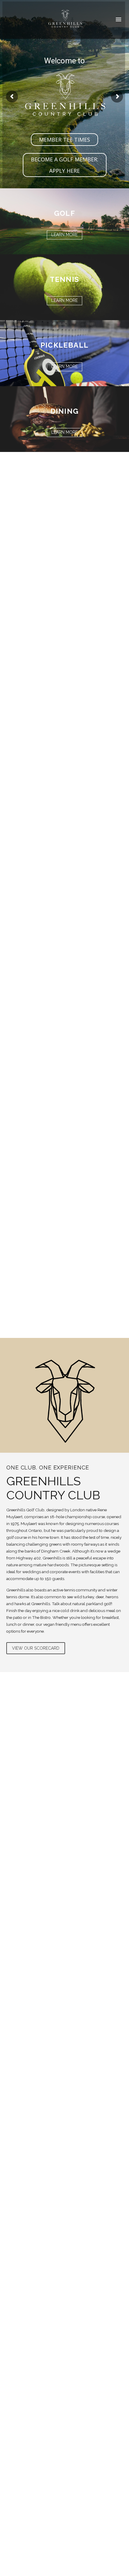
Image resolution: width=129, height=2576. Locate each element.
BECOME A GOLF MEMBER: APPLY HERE (65, 165)
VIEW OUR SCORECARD (36, 1648)
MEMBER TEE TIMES (64, 140)
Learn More (64, 235)
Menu (118, 19)
